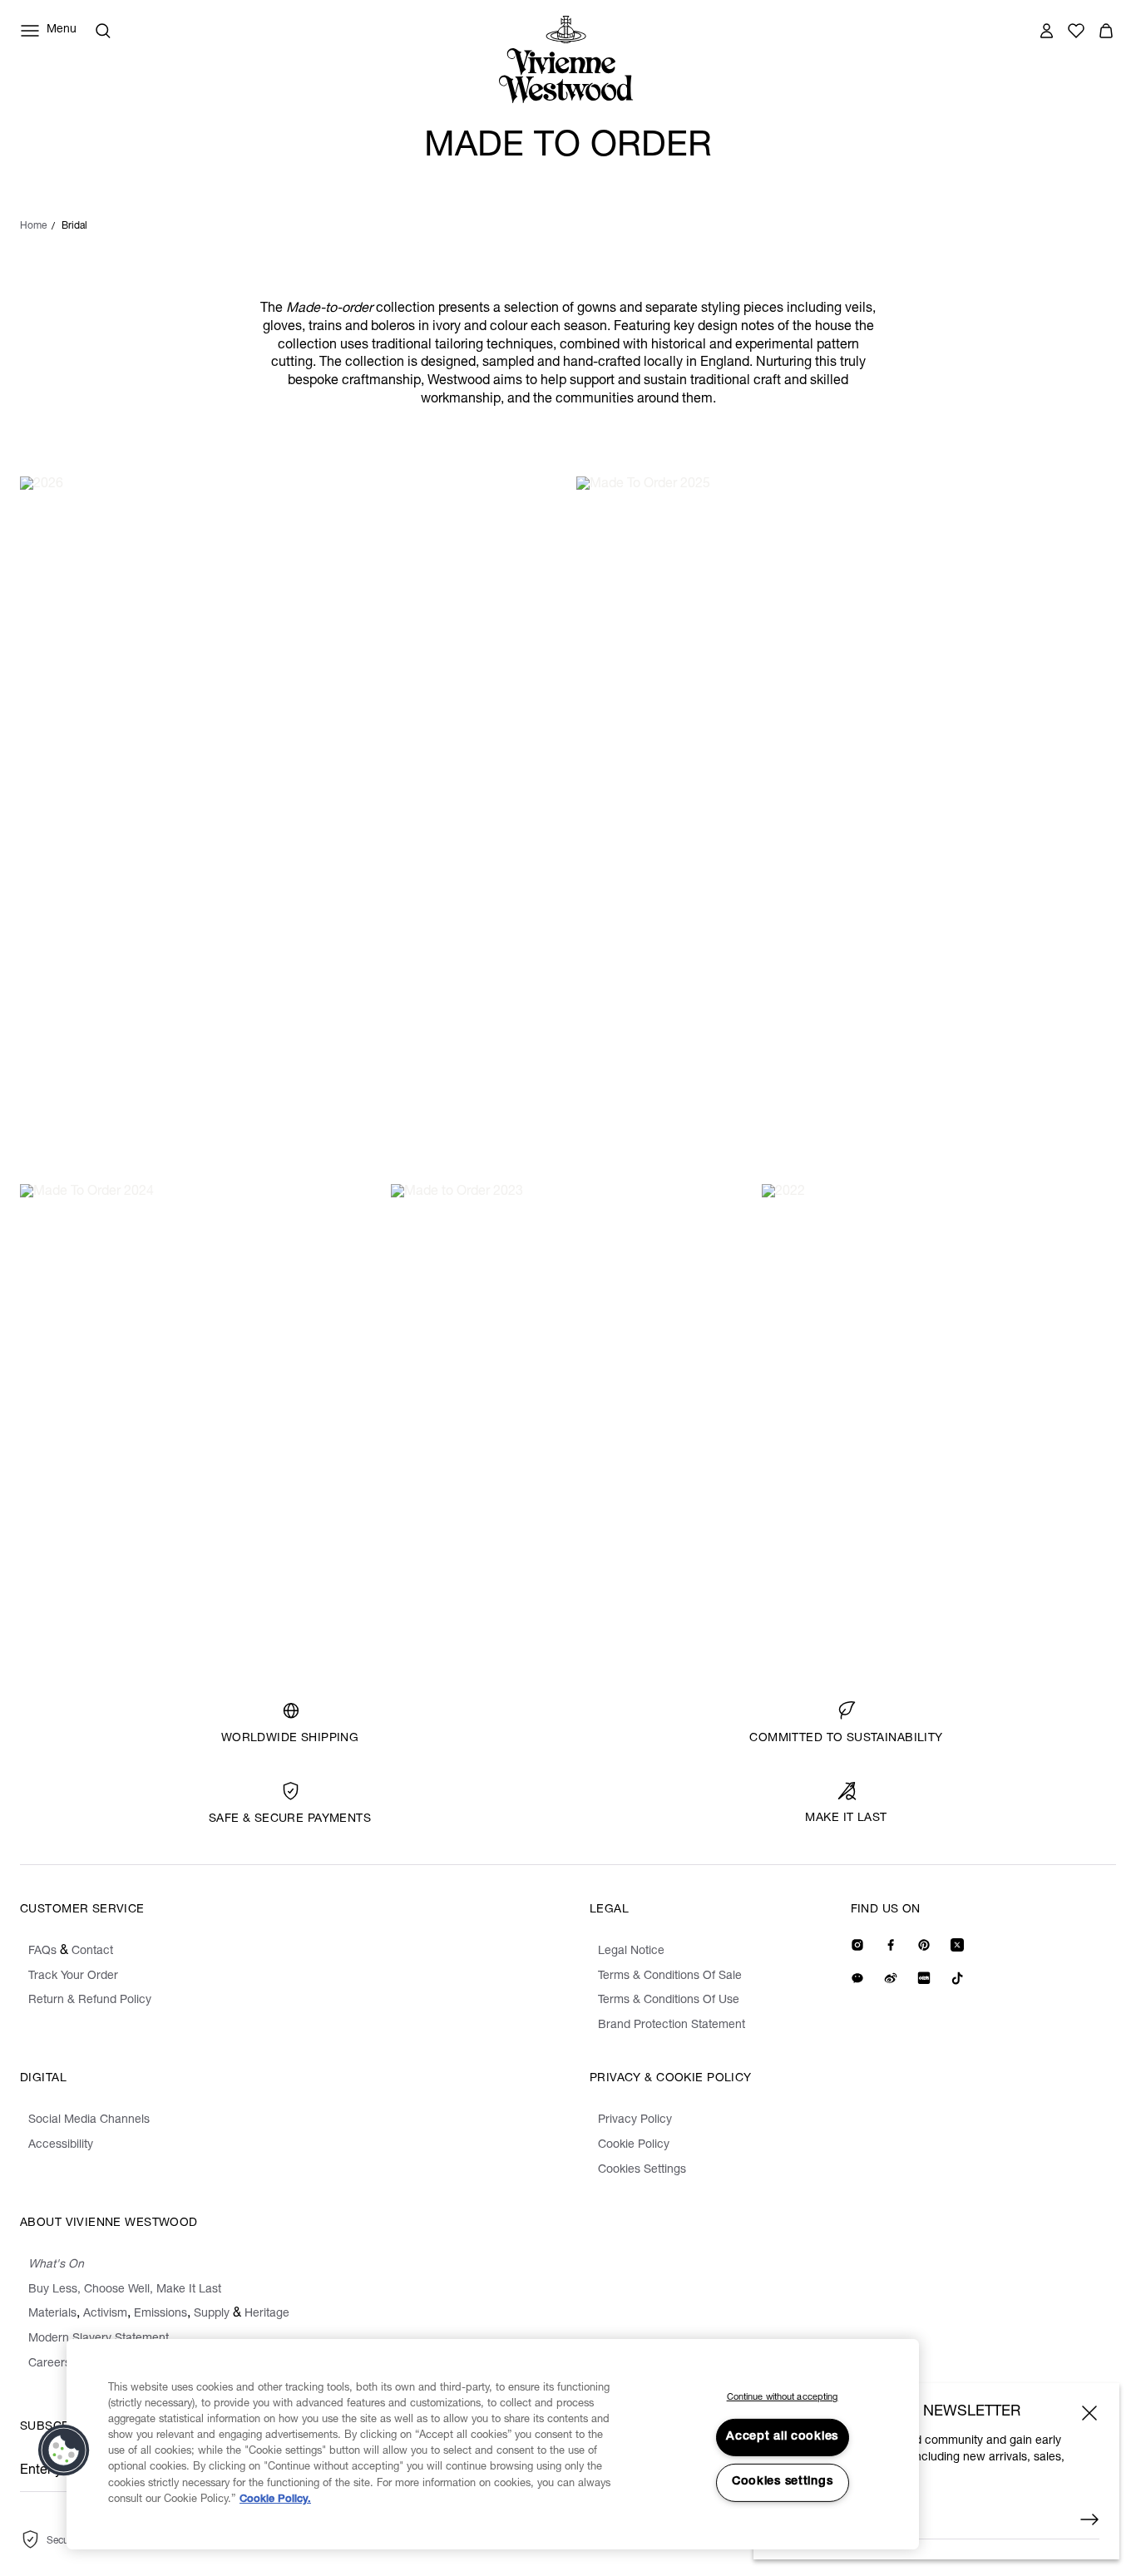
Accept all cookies (782, 2437)
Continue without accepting (783, 2398)
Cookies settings (783, 2482)
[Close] (1089, 2413)
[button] (64, 2450)
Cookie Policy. (275, 2500)
